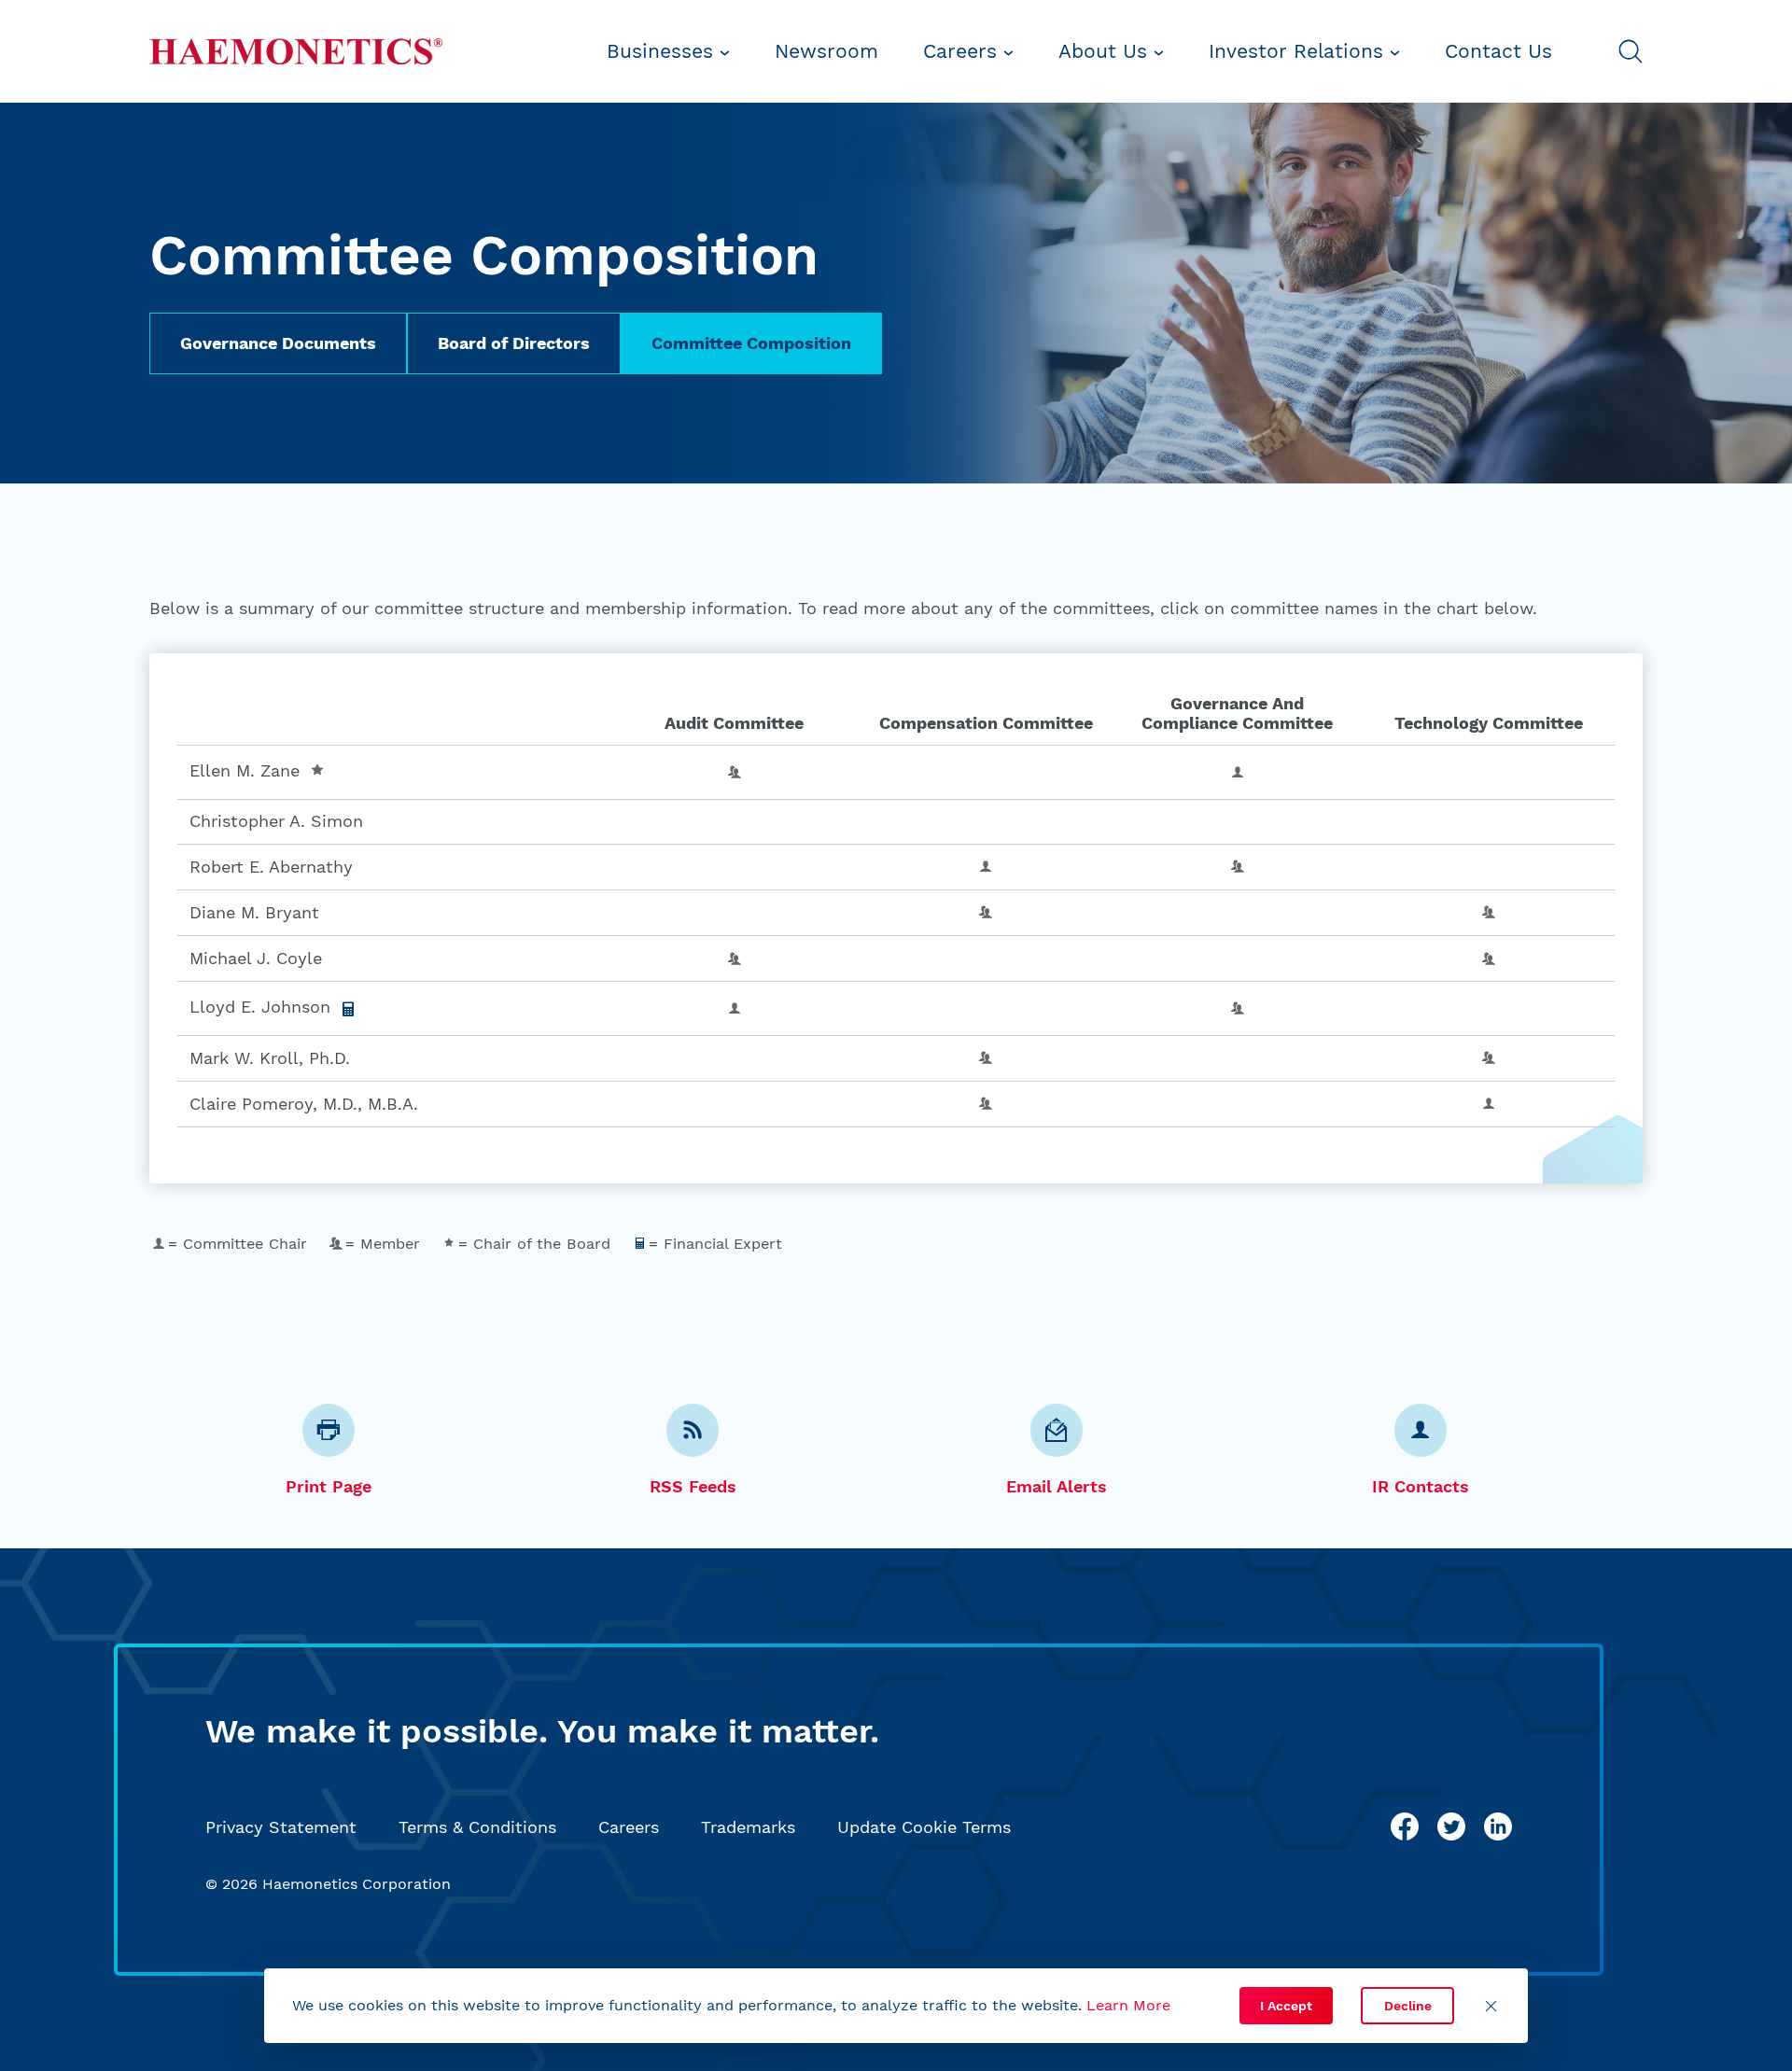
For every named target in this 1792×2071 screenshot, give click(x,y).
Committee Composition (751, 343)
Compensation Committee (986, 723)
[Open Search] (1631, 51)
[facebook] (1405, 1826)
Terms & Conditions (477, 1827)
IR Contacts (1421, 1486)
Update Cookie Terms (924, 1827)
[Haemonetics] (296, 51)
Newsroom (826, 51)
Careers (963, 51)
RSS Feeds (693, 1486)
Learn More (1128, 2005)
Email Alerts (1057, 1486)
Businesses (663, 51)
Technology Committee (1489, 723)
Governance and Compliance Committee (1237, 714)
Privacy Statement (281, 1827)
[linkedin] (1498, 1826)
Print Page (329, 1486)
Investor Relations (1299, 51)
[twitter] (1451, 1826)
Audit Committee (734, 723)
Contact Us (1498, 51)
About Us (1106, 51)
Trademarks (748, 1827)
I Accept (1286, 2006)
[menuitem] (668, 51)
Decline (1408, 2006)
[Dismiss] (1491, 2006)
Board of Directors (514, 343)
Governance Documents (278, 343)
